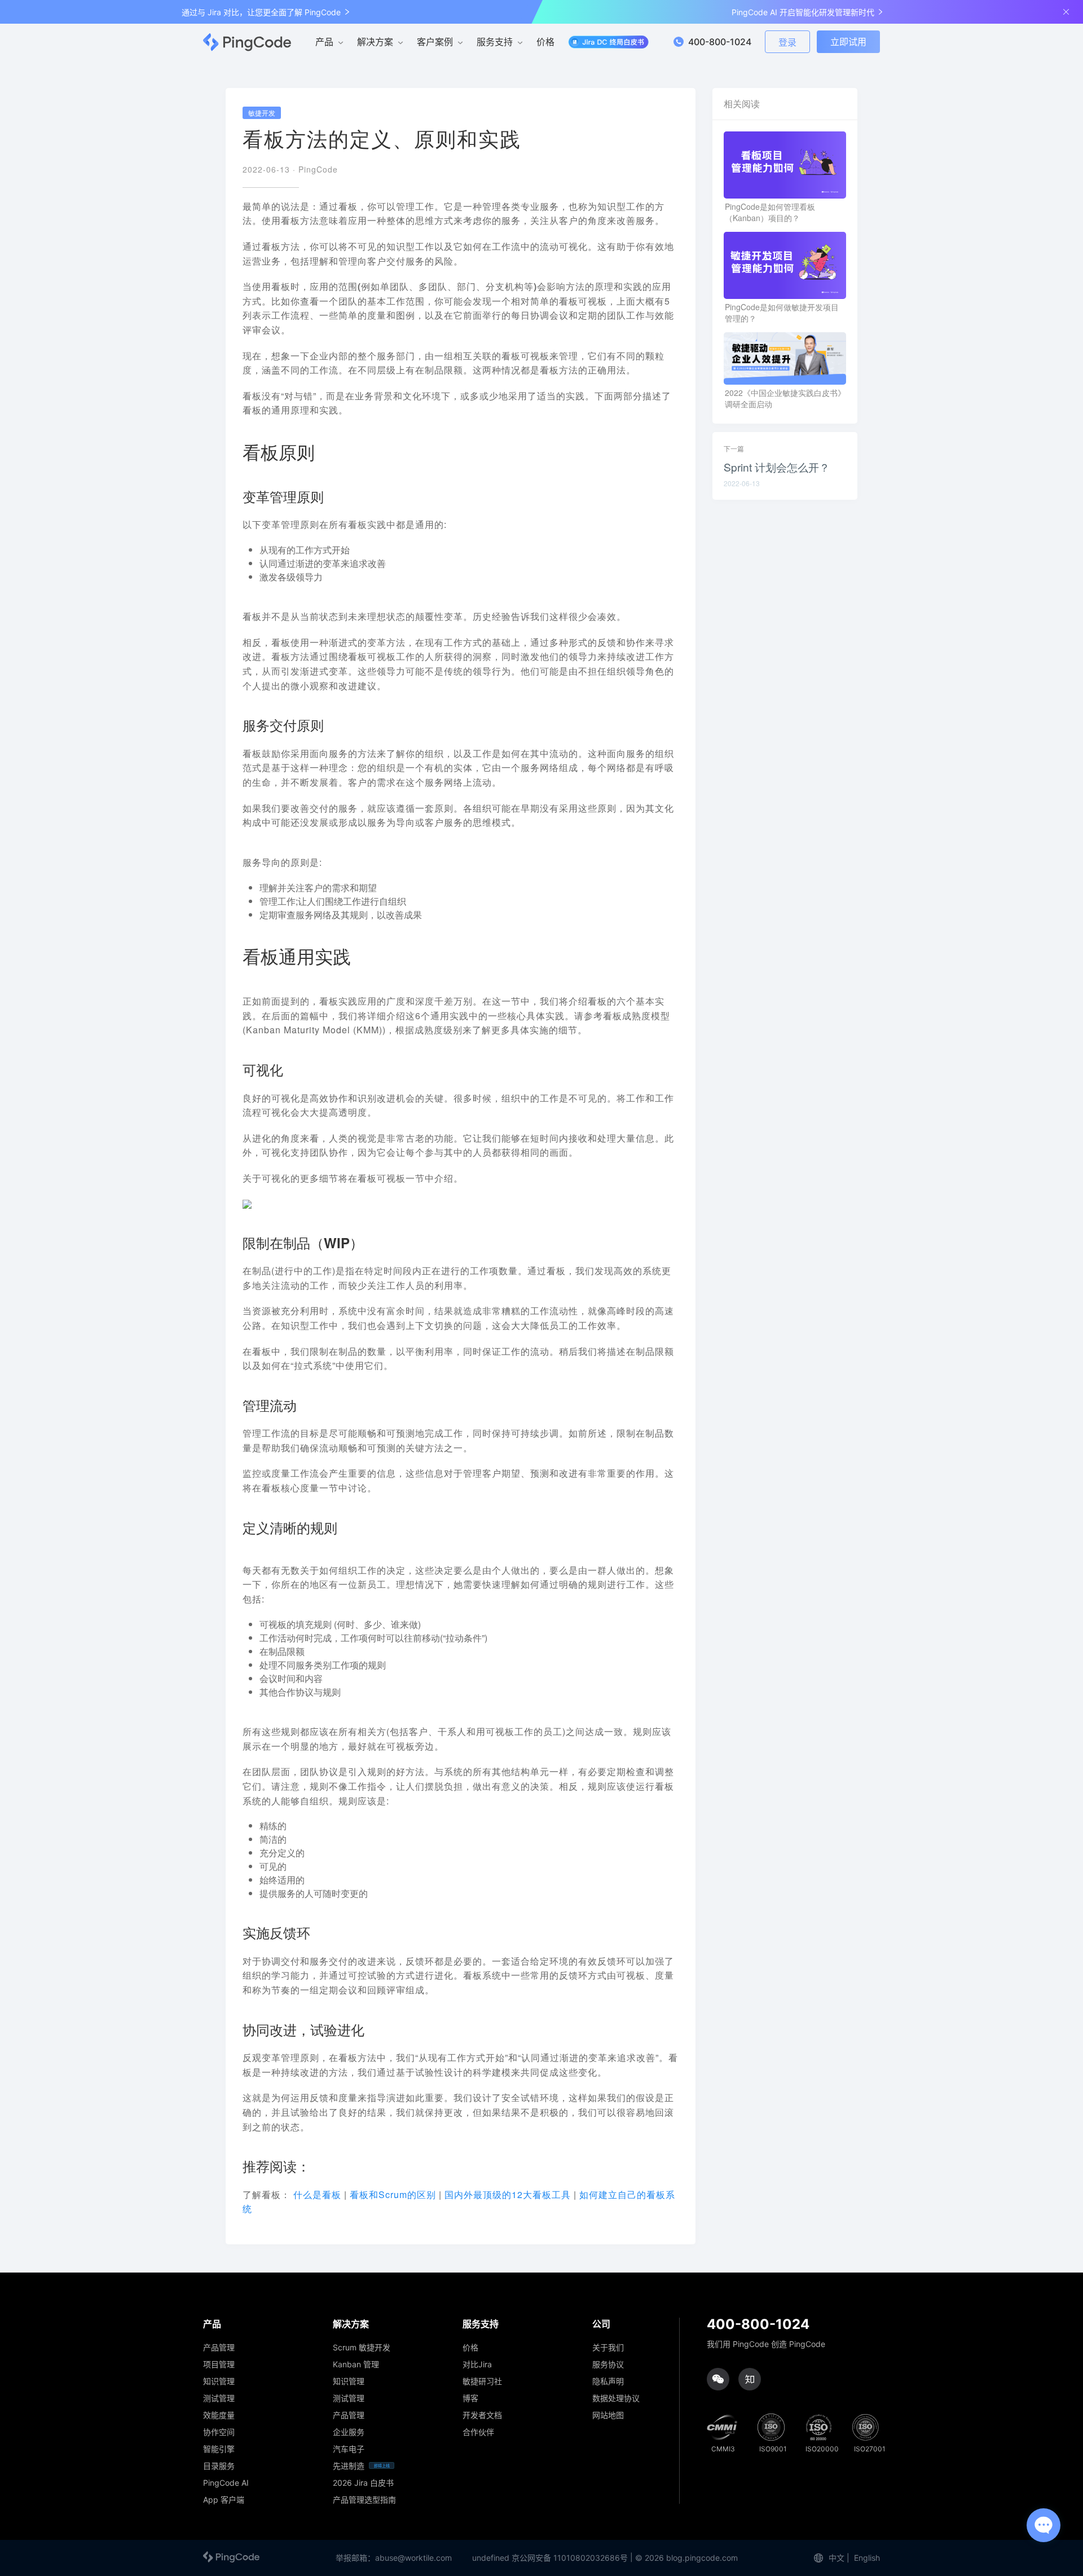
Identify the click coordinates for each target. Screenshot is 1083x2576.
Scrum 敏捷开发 (362, 2348)
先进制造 (349, 2466)
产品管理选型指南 (364, 2500)
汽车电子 (349, 2449)
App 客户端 (224, 2500)
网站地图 (608, 2415)
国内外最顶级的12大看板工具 (509, 2194)
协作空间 (219, 2432)
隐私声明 (608, 2381)
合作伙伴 (478, 2432)
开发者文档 (482, 2415)
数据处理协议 (616, 2398)
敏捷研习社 (482, 2381)
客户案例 (435, 42)
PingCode (318, 169)
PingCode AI (226, 2483)
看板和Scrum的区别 (394, 2194)
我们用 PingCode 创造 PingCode (766, 2344)
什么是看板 (317, 2194)
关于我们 (608, 2348)
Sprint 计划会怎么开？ (777, 467)
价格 (545, 42)
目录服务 (219, 2466)
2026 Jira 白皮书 (363, 2483)
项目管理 (219, 2364)
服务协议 (608, 2364)
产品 (324, 42)
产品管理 (219, 2348)
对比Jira (477, 2364)
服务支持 (495, 42)
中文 (837, 2558)
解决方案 (375, 42)
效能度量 (219, 2415)
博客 (470, 2398)
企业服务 (349, 2432)
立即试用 (848, 42)
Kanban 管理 (356, 2364)
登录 (787, 42)
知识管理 (219, 2381)
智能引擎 (219, 2449)
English (867, 2558)
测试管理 (219, 2398)
